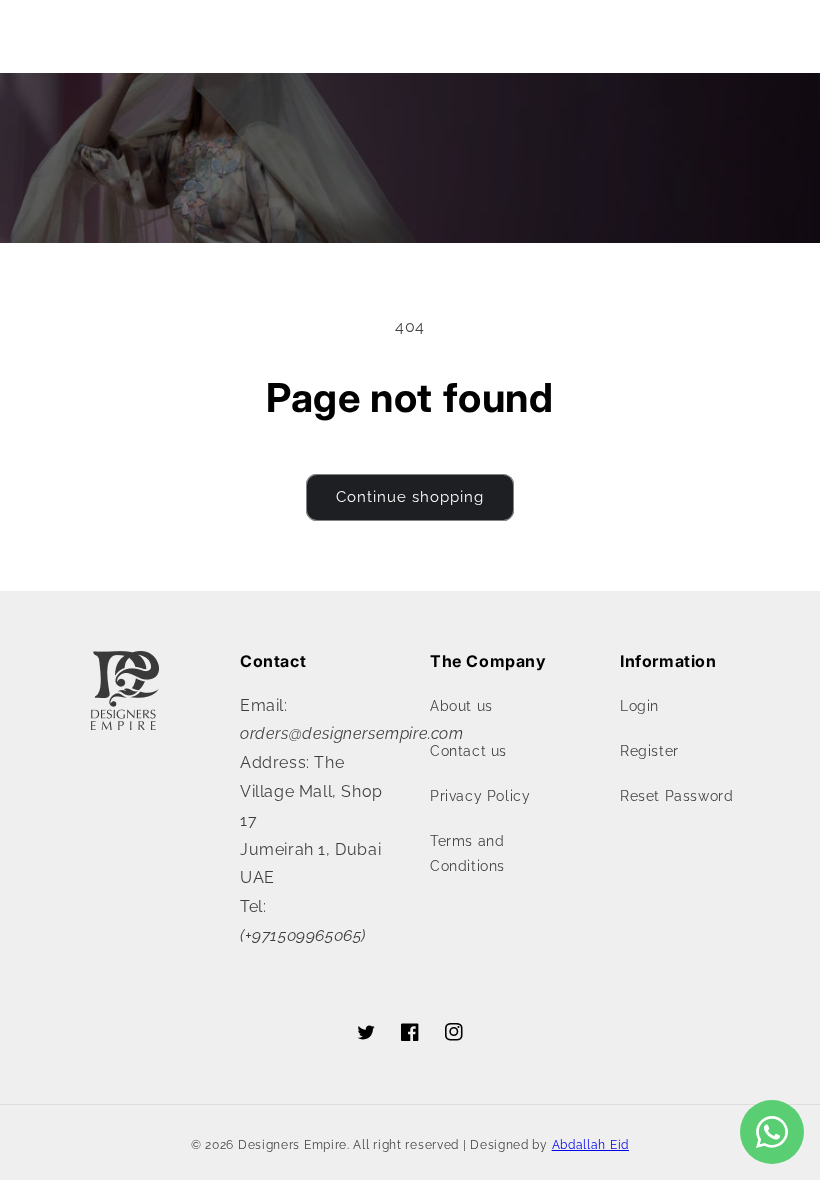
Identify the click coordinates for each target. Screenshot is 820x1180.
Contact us (468, 751)
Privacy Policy (480, 796)
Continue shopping (410, 497)
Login (639, 706)
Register (649, 751)
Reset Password (676, 796)
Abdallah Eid (590, 1145)
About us (461, 706)
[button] (60, 32)
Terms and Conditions (467, 853)
